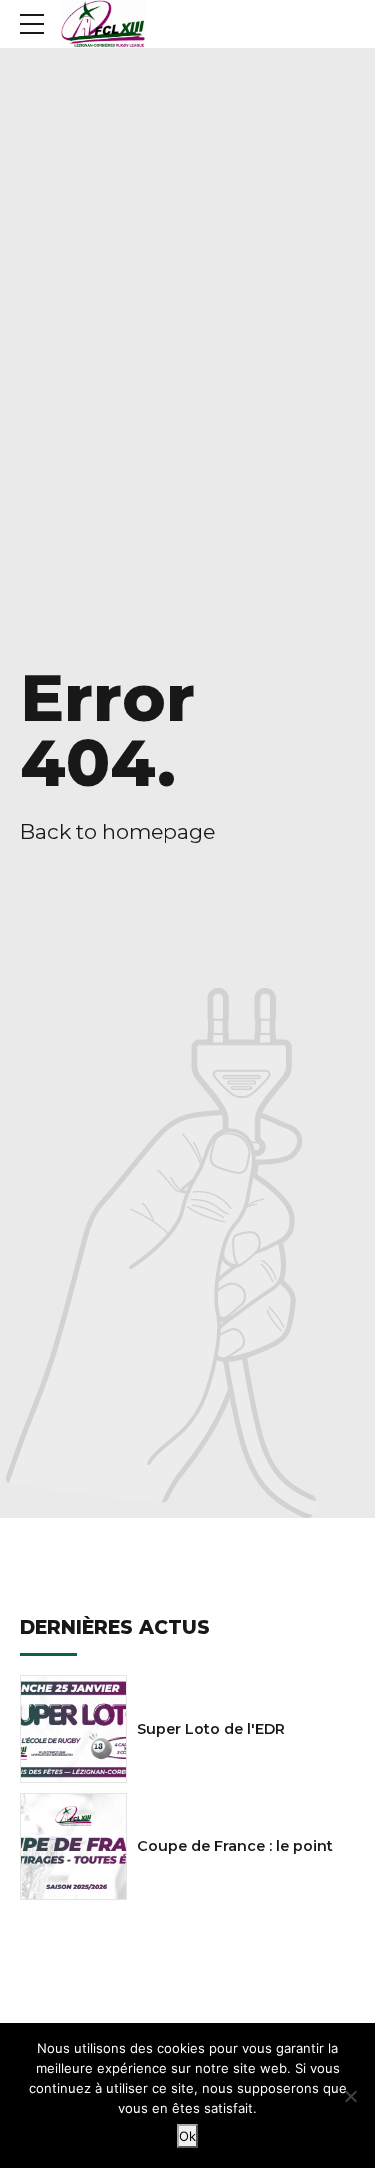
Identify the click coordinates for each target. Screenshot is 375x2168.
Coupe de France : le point (235, 1846)
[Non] (350, 2096)
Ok (187, 2136)
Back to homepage (117, 831)
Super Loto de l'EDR (211, 1729)
